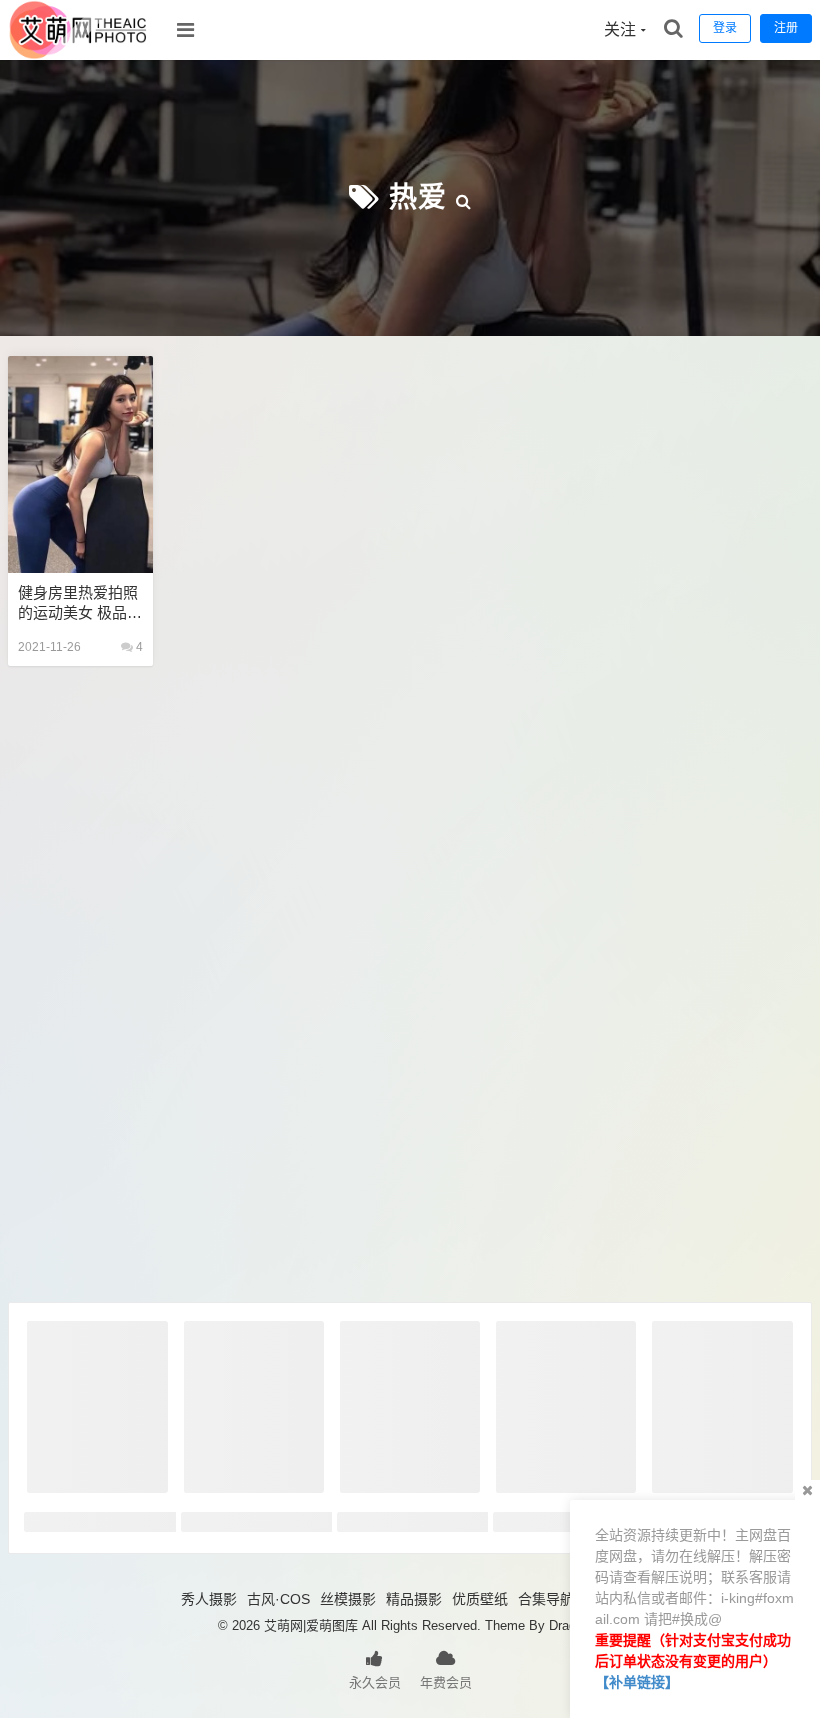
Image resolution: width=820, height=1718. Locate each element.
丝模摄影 (348, 1599)
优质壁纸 (480, 1599)
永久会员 (375, 1682)
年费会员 (446, 1682)
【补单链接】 (637, 1682)
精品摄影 (414, 1599)
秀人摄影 (209, 1599)
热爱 (418, 197)
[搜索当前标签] (464, 197)
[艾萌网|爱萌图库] (79, 55)
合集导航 (546, 1599)
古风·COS (278, 1599)
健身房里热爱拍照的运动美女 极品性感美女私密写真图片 (80, 603)
